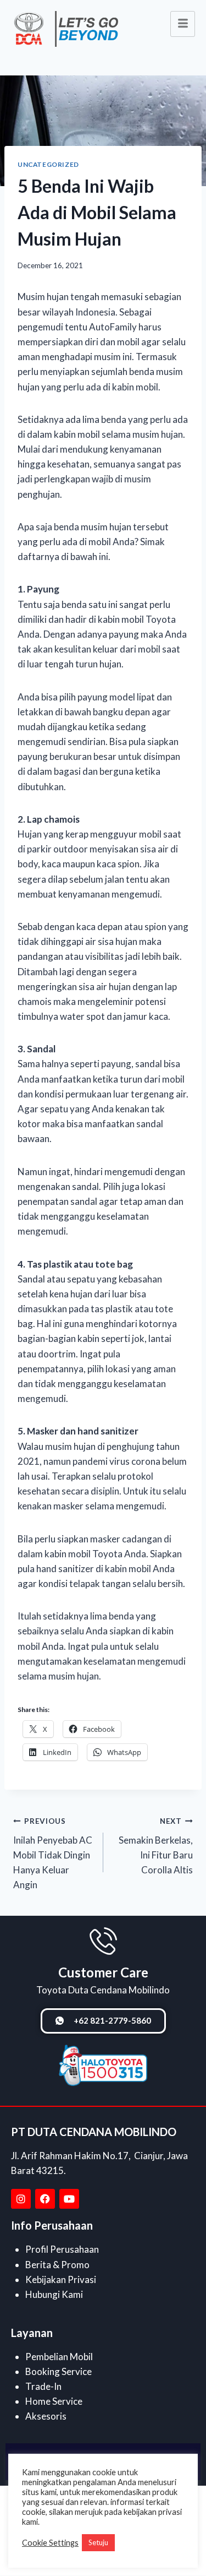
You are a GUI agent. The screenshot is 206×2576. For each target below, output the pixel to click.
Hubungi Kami (54, 2294)
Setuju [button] (98, 2542)
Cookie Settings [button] (50, 2543)
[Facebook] (45, 2199)
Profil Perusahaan (62, 2249)
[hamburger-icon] (183, 24)
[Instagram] (21, 2199)
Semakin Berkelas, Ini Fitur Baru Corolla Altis (156, 1846)
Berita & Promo (57, 2265)
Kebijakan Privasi (61, 2279)
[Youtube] (69, 2199)
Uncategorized (48, 164)
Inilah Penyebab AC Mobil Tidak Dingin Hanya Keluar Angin (53, 1854)
